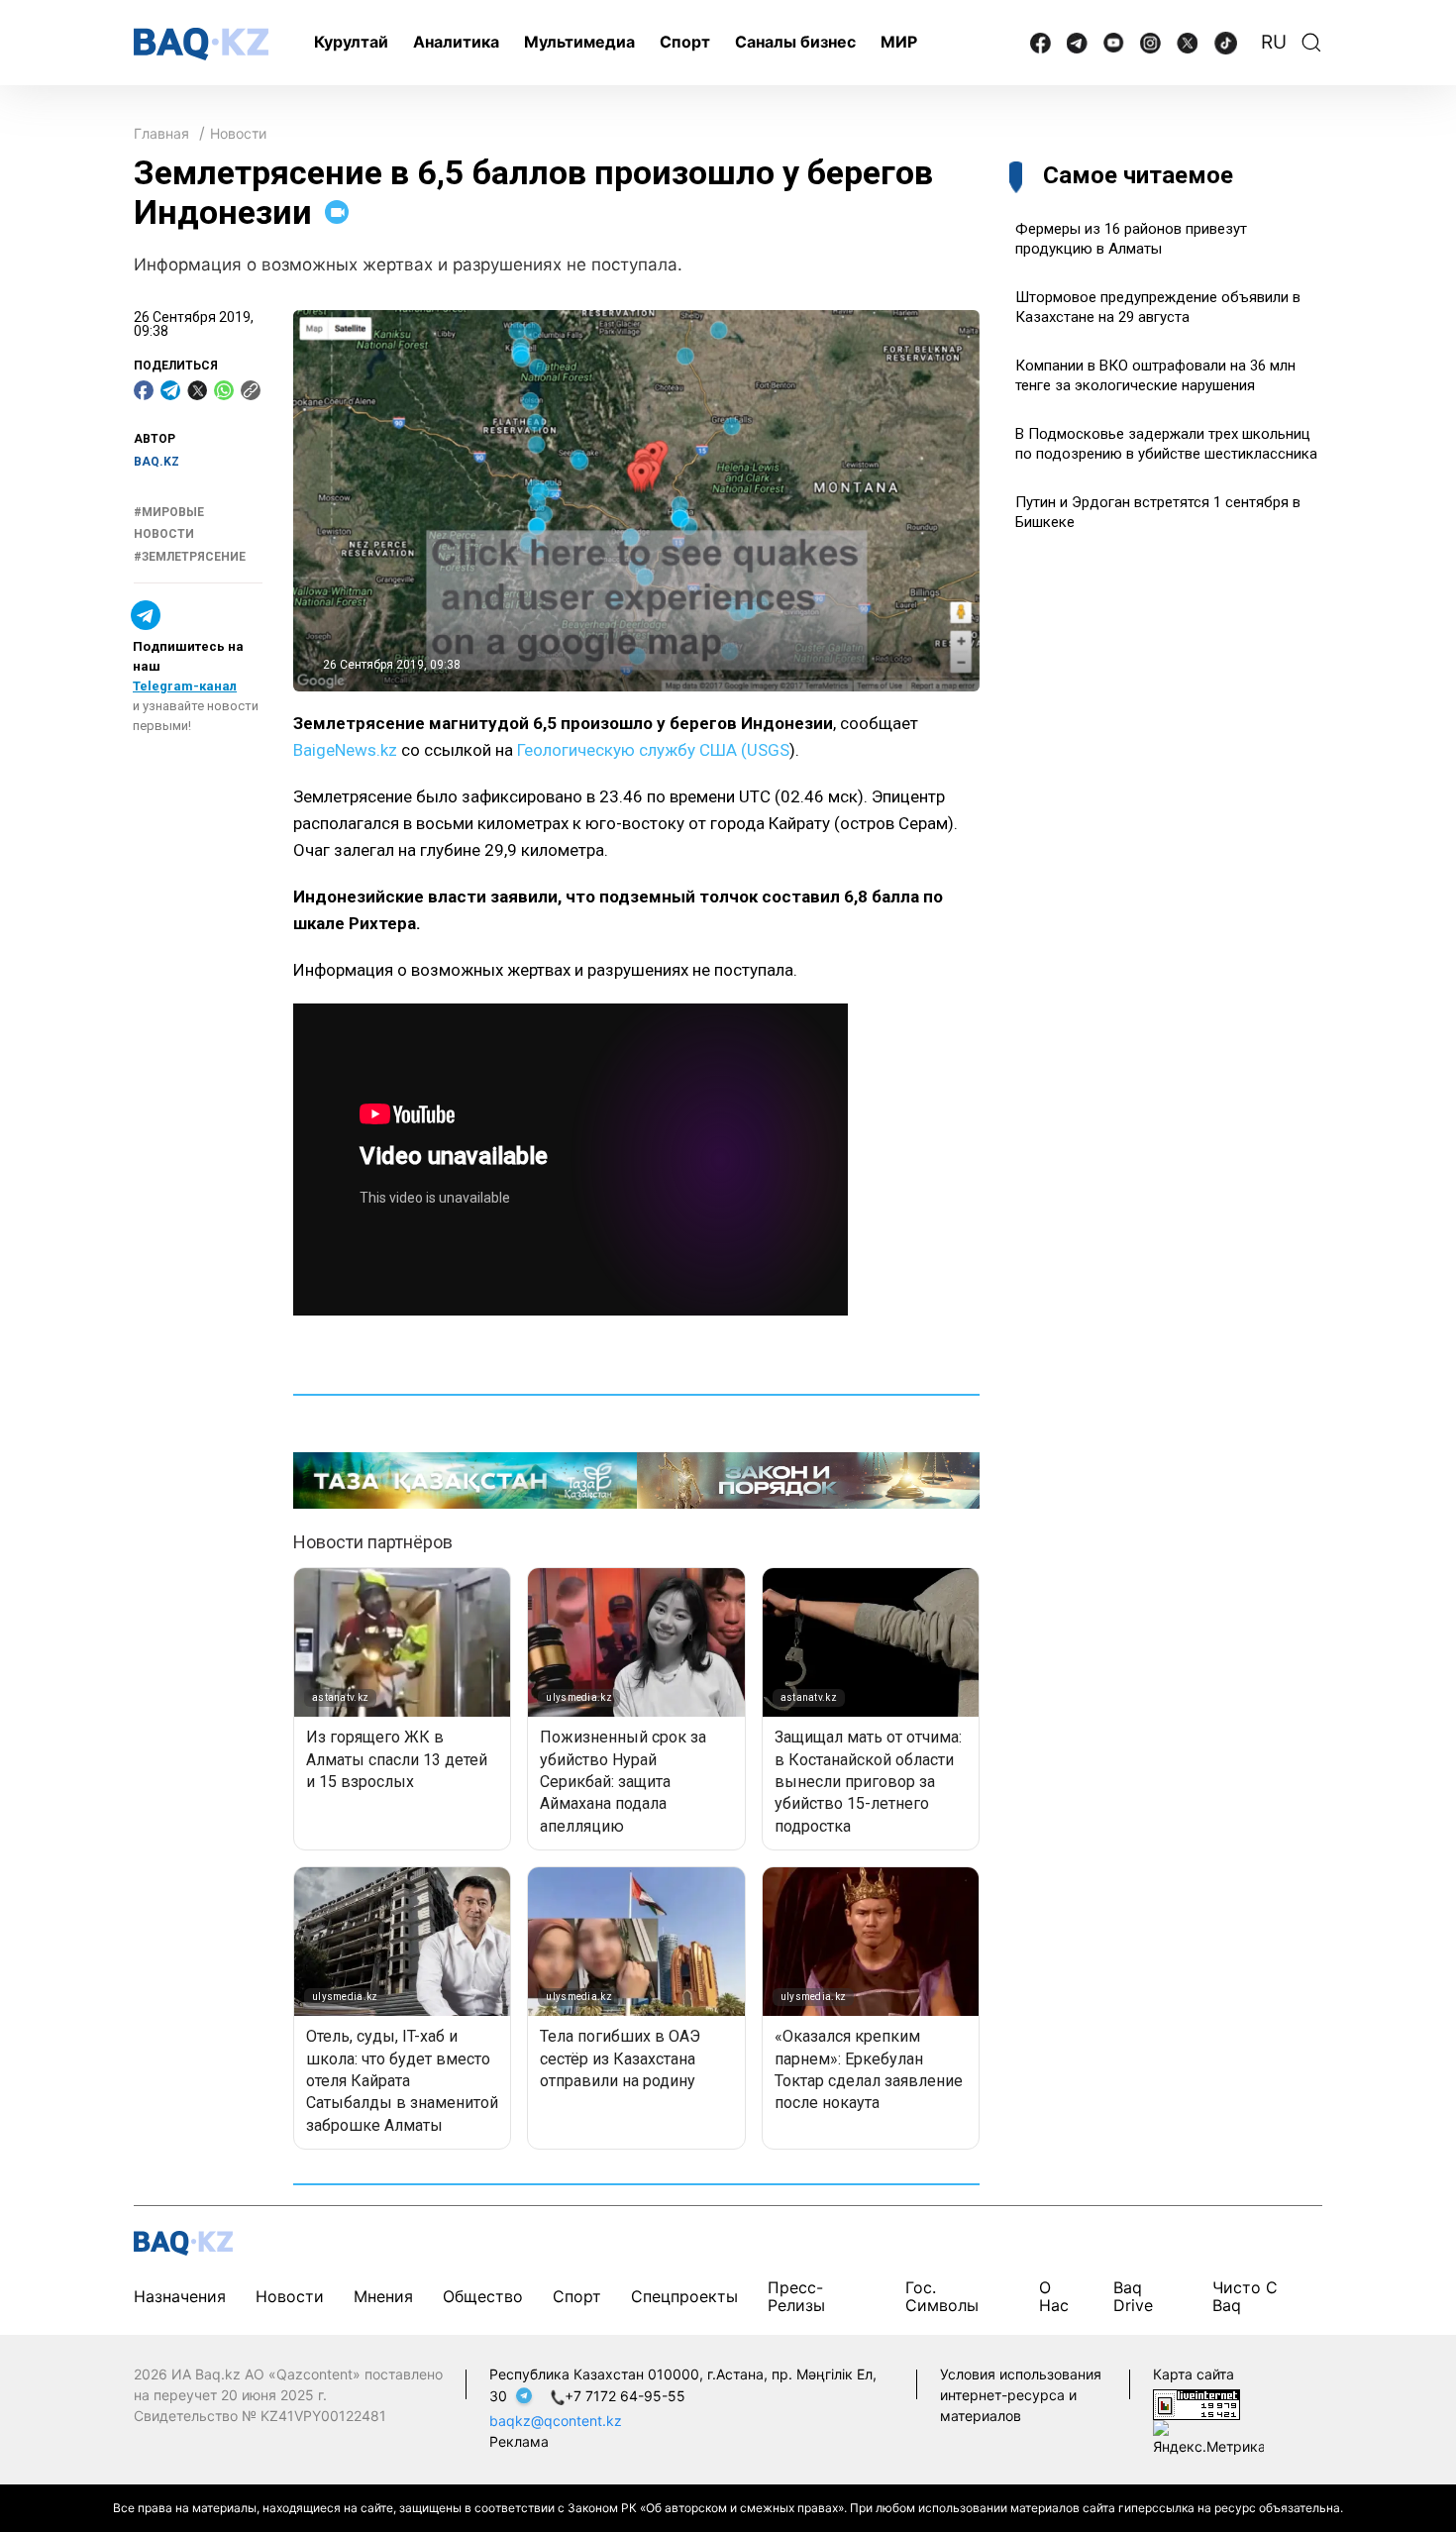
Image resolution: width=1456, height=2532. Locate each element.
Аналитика (456, 42)
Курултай (351, 42)
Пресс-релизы (796, 2296)
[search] (1311, 43)
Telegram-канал (185, 686)
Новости (238, 133)
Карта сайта (1194, 2374)
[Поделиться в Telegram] (170, 390)
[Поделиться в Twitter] (197, 390)
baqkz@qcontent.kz (556, 2421)
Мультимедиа (579, 42)
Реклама (519, 2441)
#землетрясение (190, 557)
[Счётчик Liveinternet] (1196, 2403)
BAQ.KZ (156, 462)
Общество (483, 2296)
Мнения (383, 2296)
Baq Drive (1133, 2296)
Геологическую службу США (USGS (653, 750)
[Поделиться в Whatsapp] (224, 390)
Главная (161, 133)
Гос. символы (942, 2296)
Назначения (180, 2296)
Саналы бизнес (795, 42)
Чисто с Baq (1245, 2296)
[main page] (201, 44)
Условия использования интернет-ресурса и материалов (1021, 2395)
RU (1274, 42)
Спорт (685, 42)
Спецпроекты (684, 2296)
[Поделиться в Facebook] (144, 390)
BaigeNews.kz (345, 750)
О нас (1054, 2296)
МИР (899, 42)
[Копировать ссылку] (251, 390)
